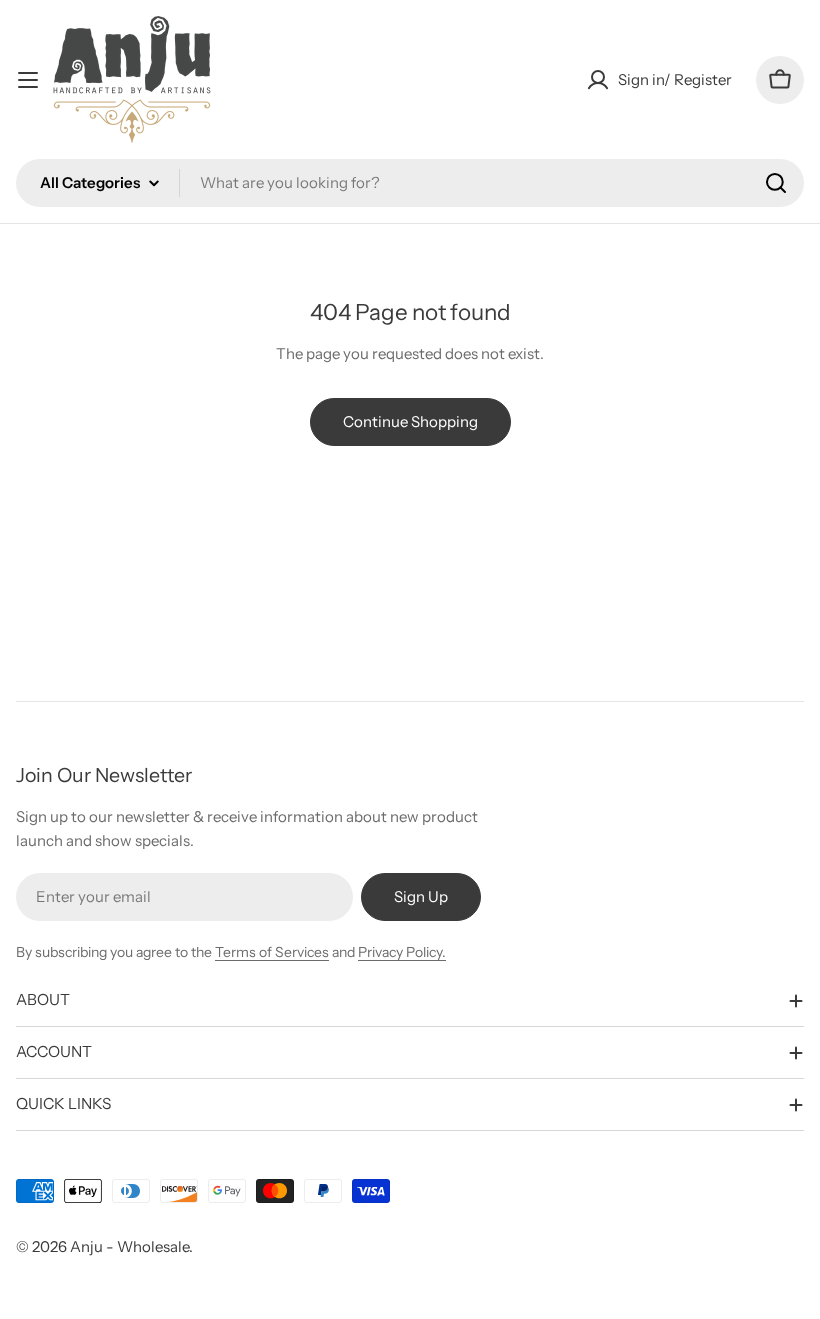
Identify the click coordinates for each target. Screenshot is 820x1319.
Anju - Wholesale (129, 1246)
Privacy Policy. (402, 952)
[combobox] (410, 183)
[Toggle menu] (28, 80)
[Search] (776, 183)
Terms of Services (272, 952)
